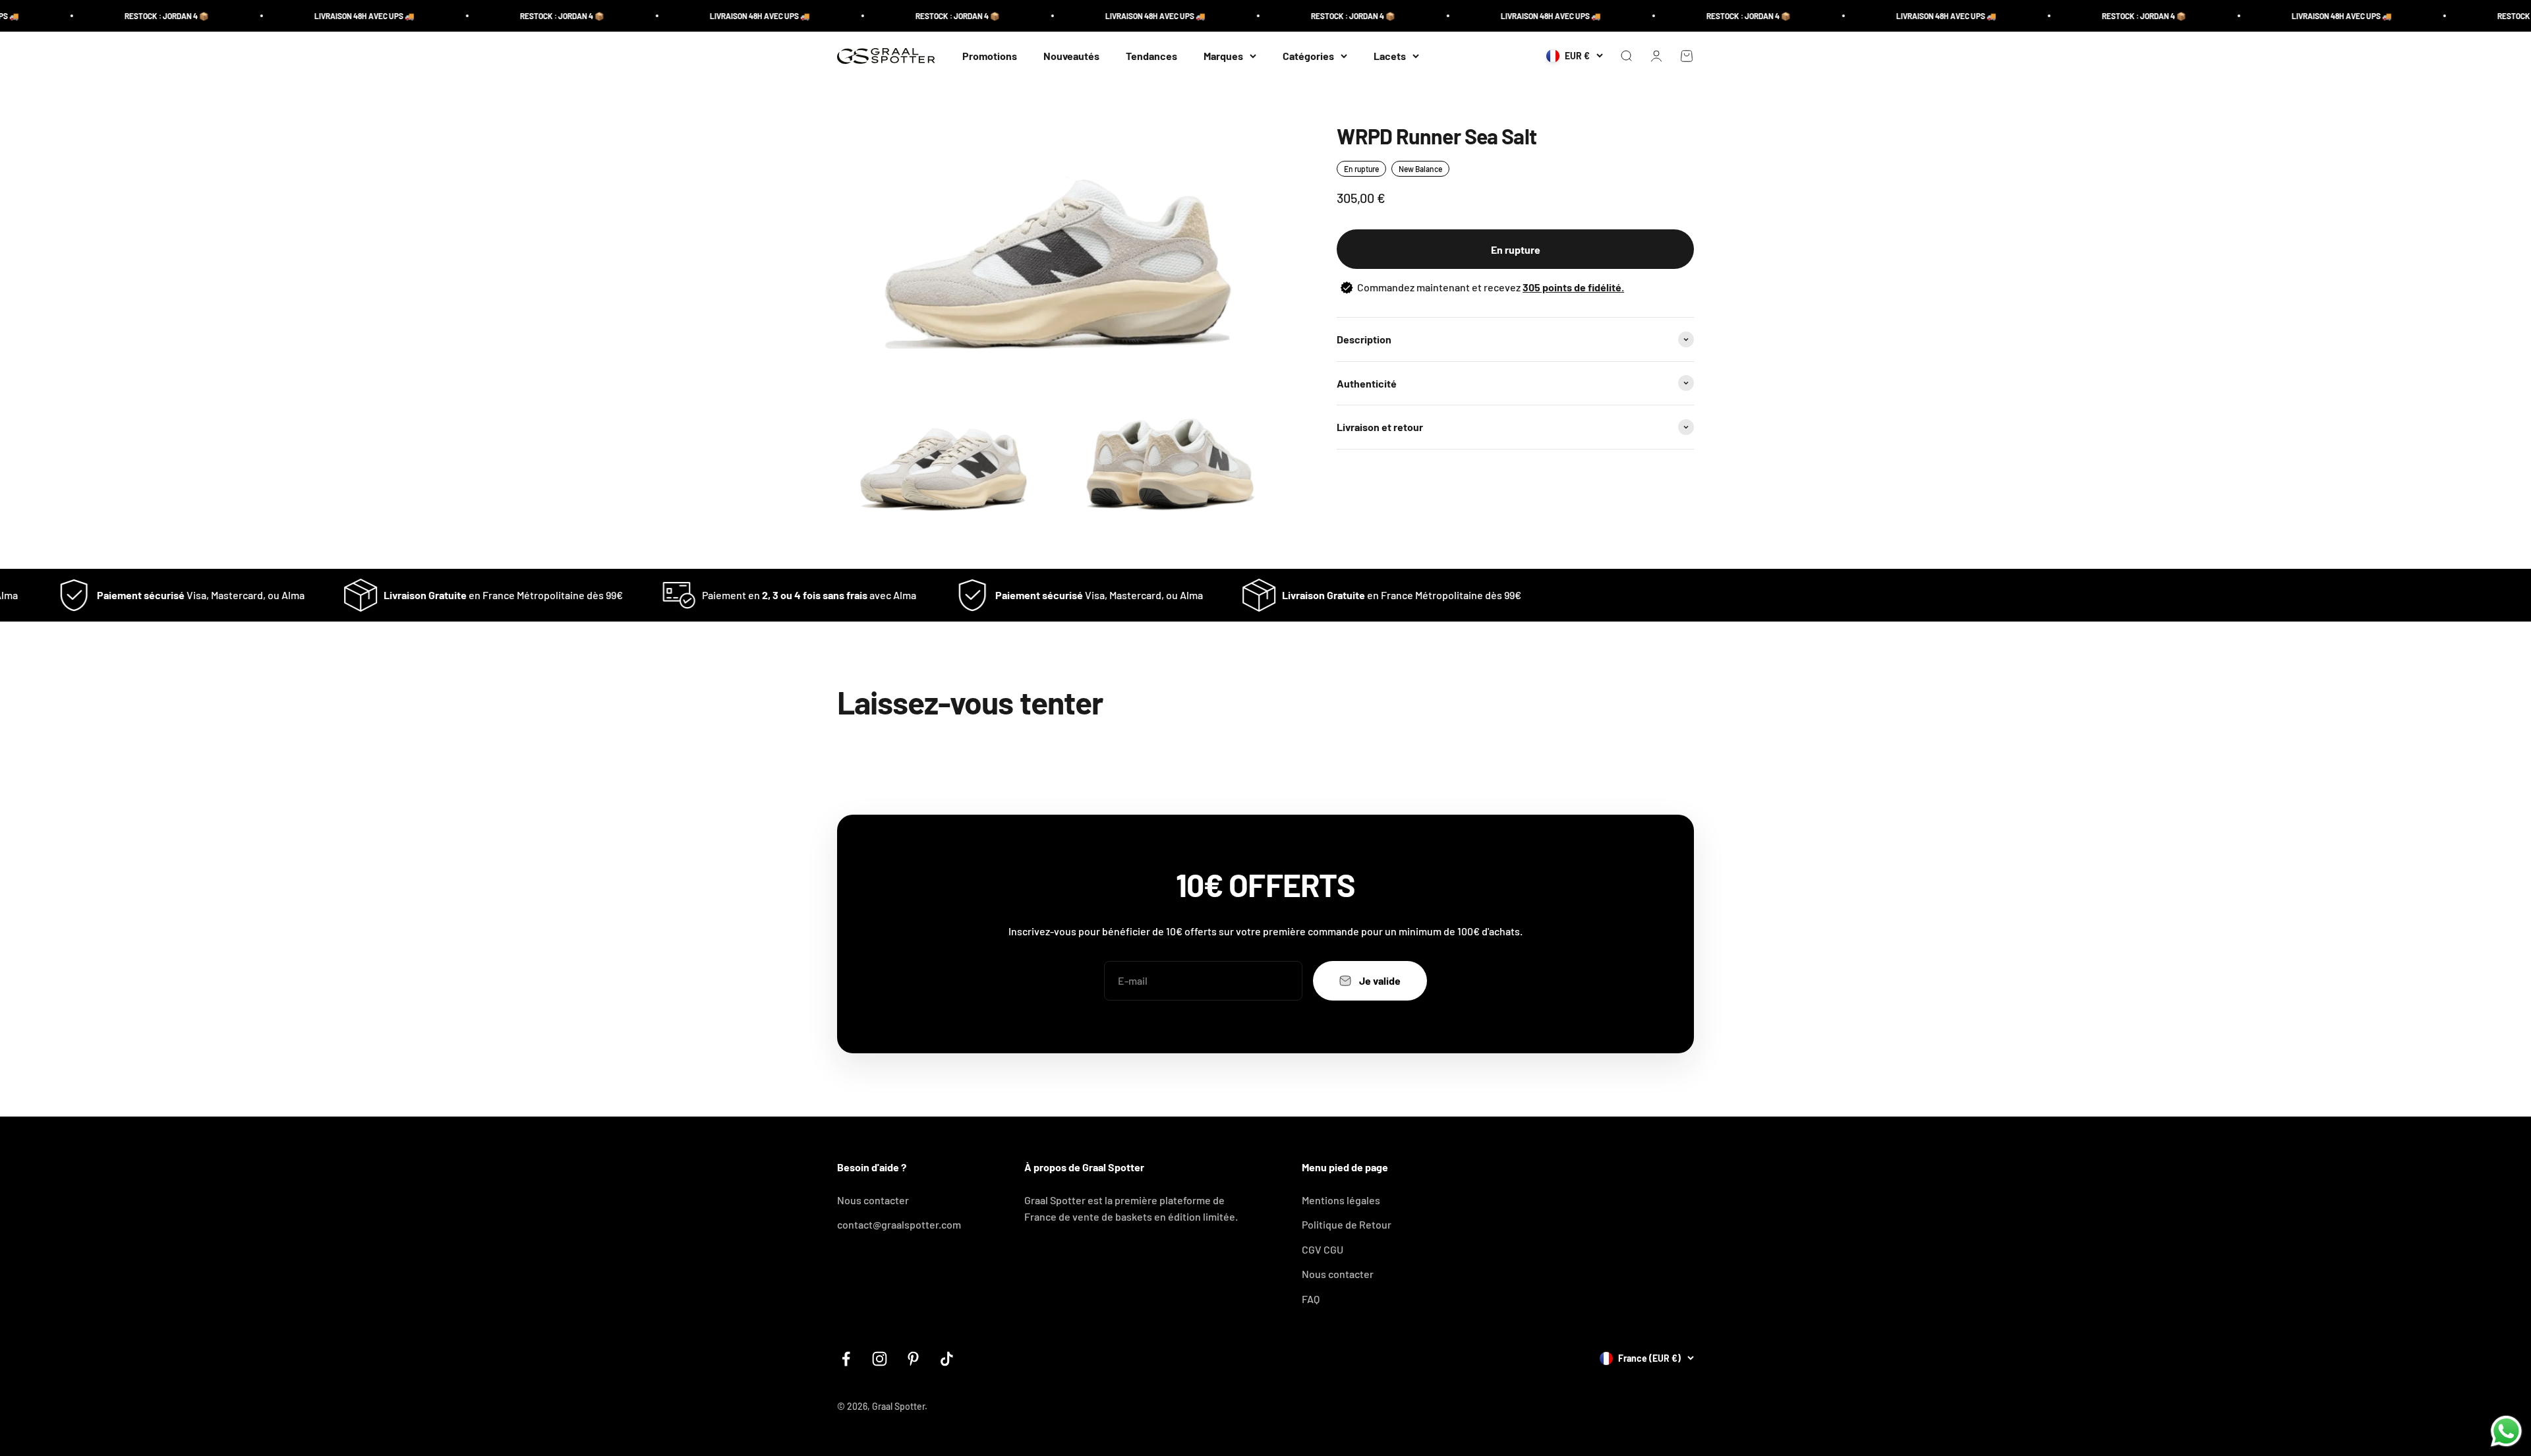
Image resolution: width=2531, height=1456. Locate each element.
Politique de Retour (1347, 1224)
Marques (1223, 56)
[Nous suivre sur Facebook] (846, 1359)
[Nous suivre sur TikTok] (947, 1359)
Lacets (1390, 56)
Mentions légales (1341, 1200)
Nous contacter (873, 1200)
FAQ (1311, 1299)
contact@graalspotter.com (899, 1224)
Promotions (990, 56)
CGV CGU (1323, 1249)
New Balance (1420, 169)
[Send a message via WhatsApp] (2506, 1431)
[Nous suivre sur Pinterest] (913, 1359)
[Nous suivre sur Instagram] (880, 1359)
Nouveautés (1071, 56)
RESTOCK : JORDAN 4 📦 (65, 16)
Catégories (1308, 56)
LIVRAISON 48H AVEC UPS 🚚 (262, 16)
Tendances (1151, 56)
